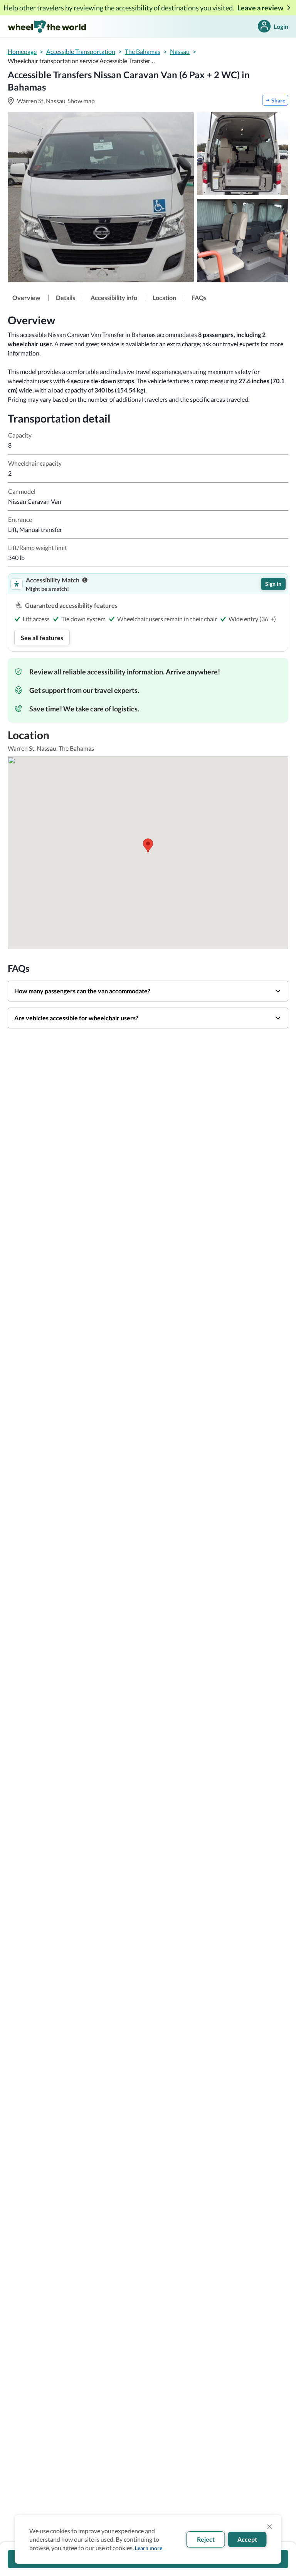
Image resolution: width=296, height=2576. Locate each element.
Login (281, 26)
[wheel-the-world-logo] (47, 26)
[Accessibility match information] (85, 580)
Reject (206, 2539)
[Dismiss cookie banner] (270, 2527)
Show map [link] (81, 101)
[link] (26, 298)
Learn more (149, 2548)
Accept (247, 2539)
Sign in (273, 584)
